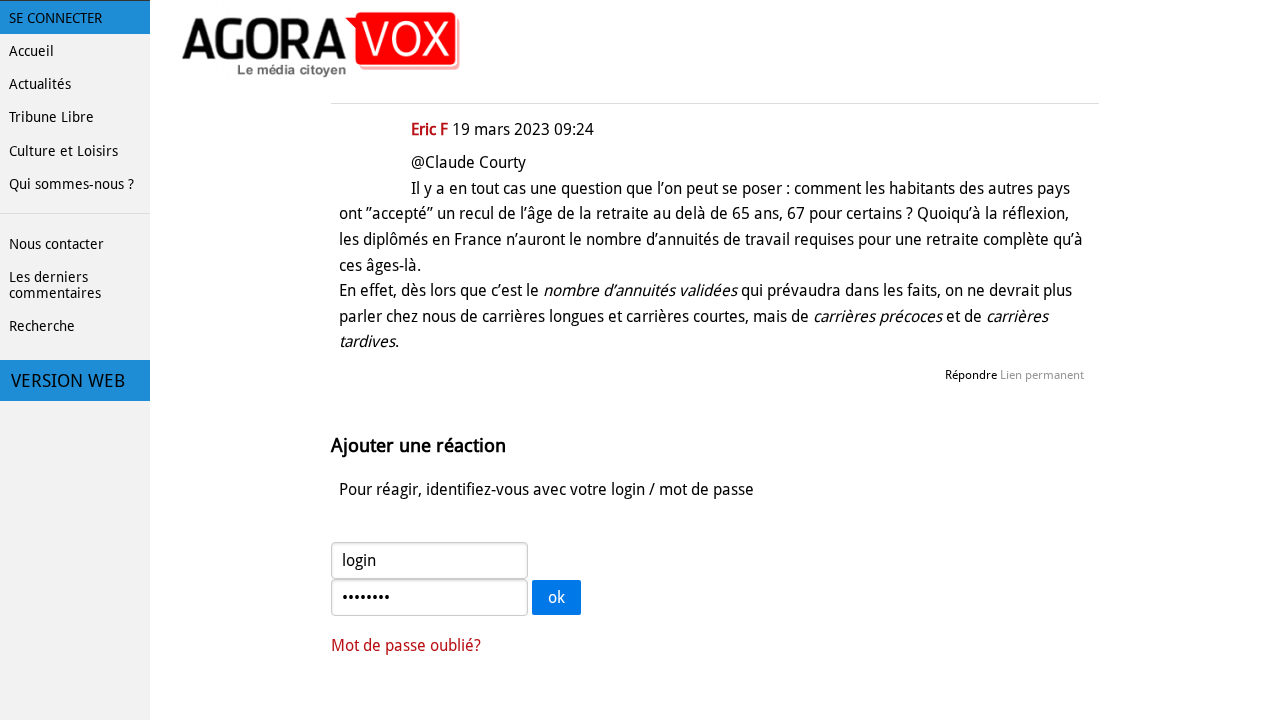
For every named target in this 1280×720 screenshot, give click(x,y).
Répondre (971, 375)
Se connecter (55, 18)
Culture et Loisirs (63, 151)
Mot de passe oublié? (406, 645)
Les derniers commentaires (55, 285)
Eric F (429, 129)
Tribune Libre (51, 117)
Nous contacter (56, 244)
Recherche (42, 326)
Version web (68, 381)
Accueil (31, 51)
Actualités (40, 84)
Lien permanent (1042, 375)
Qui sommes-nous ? (71, 184)
